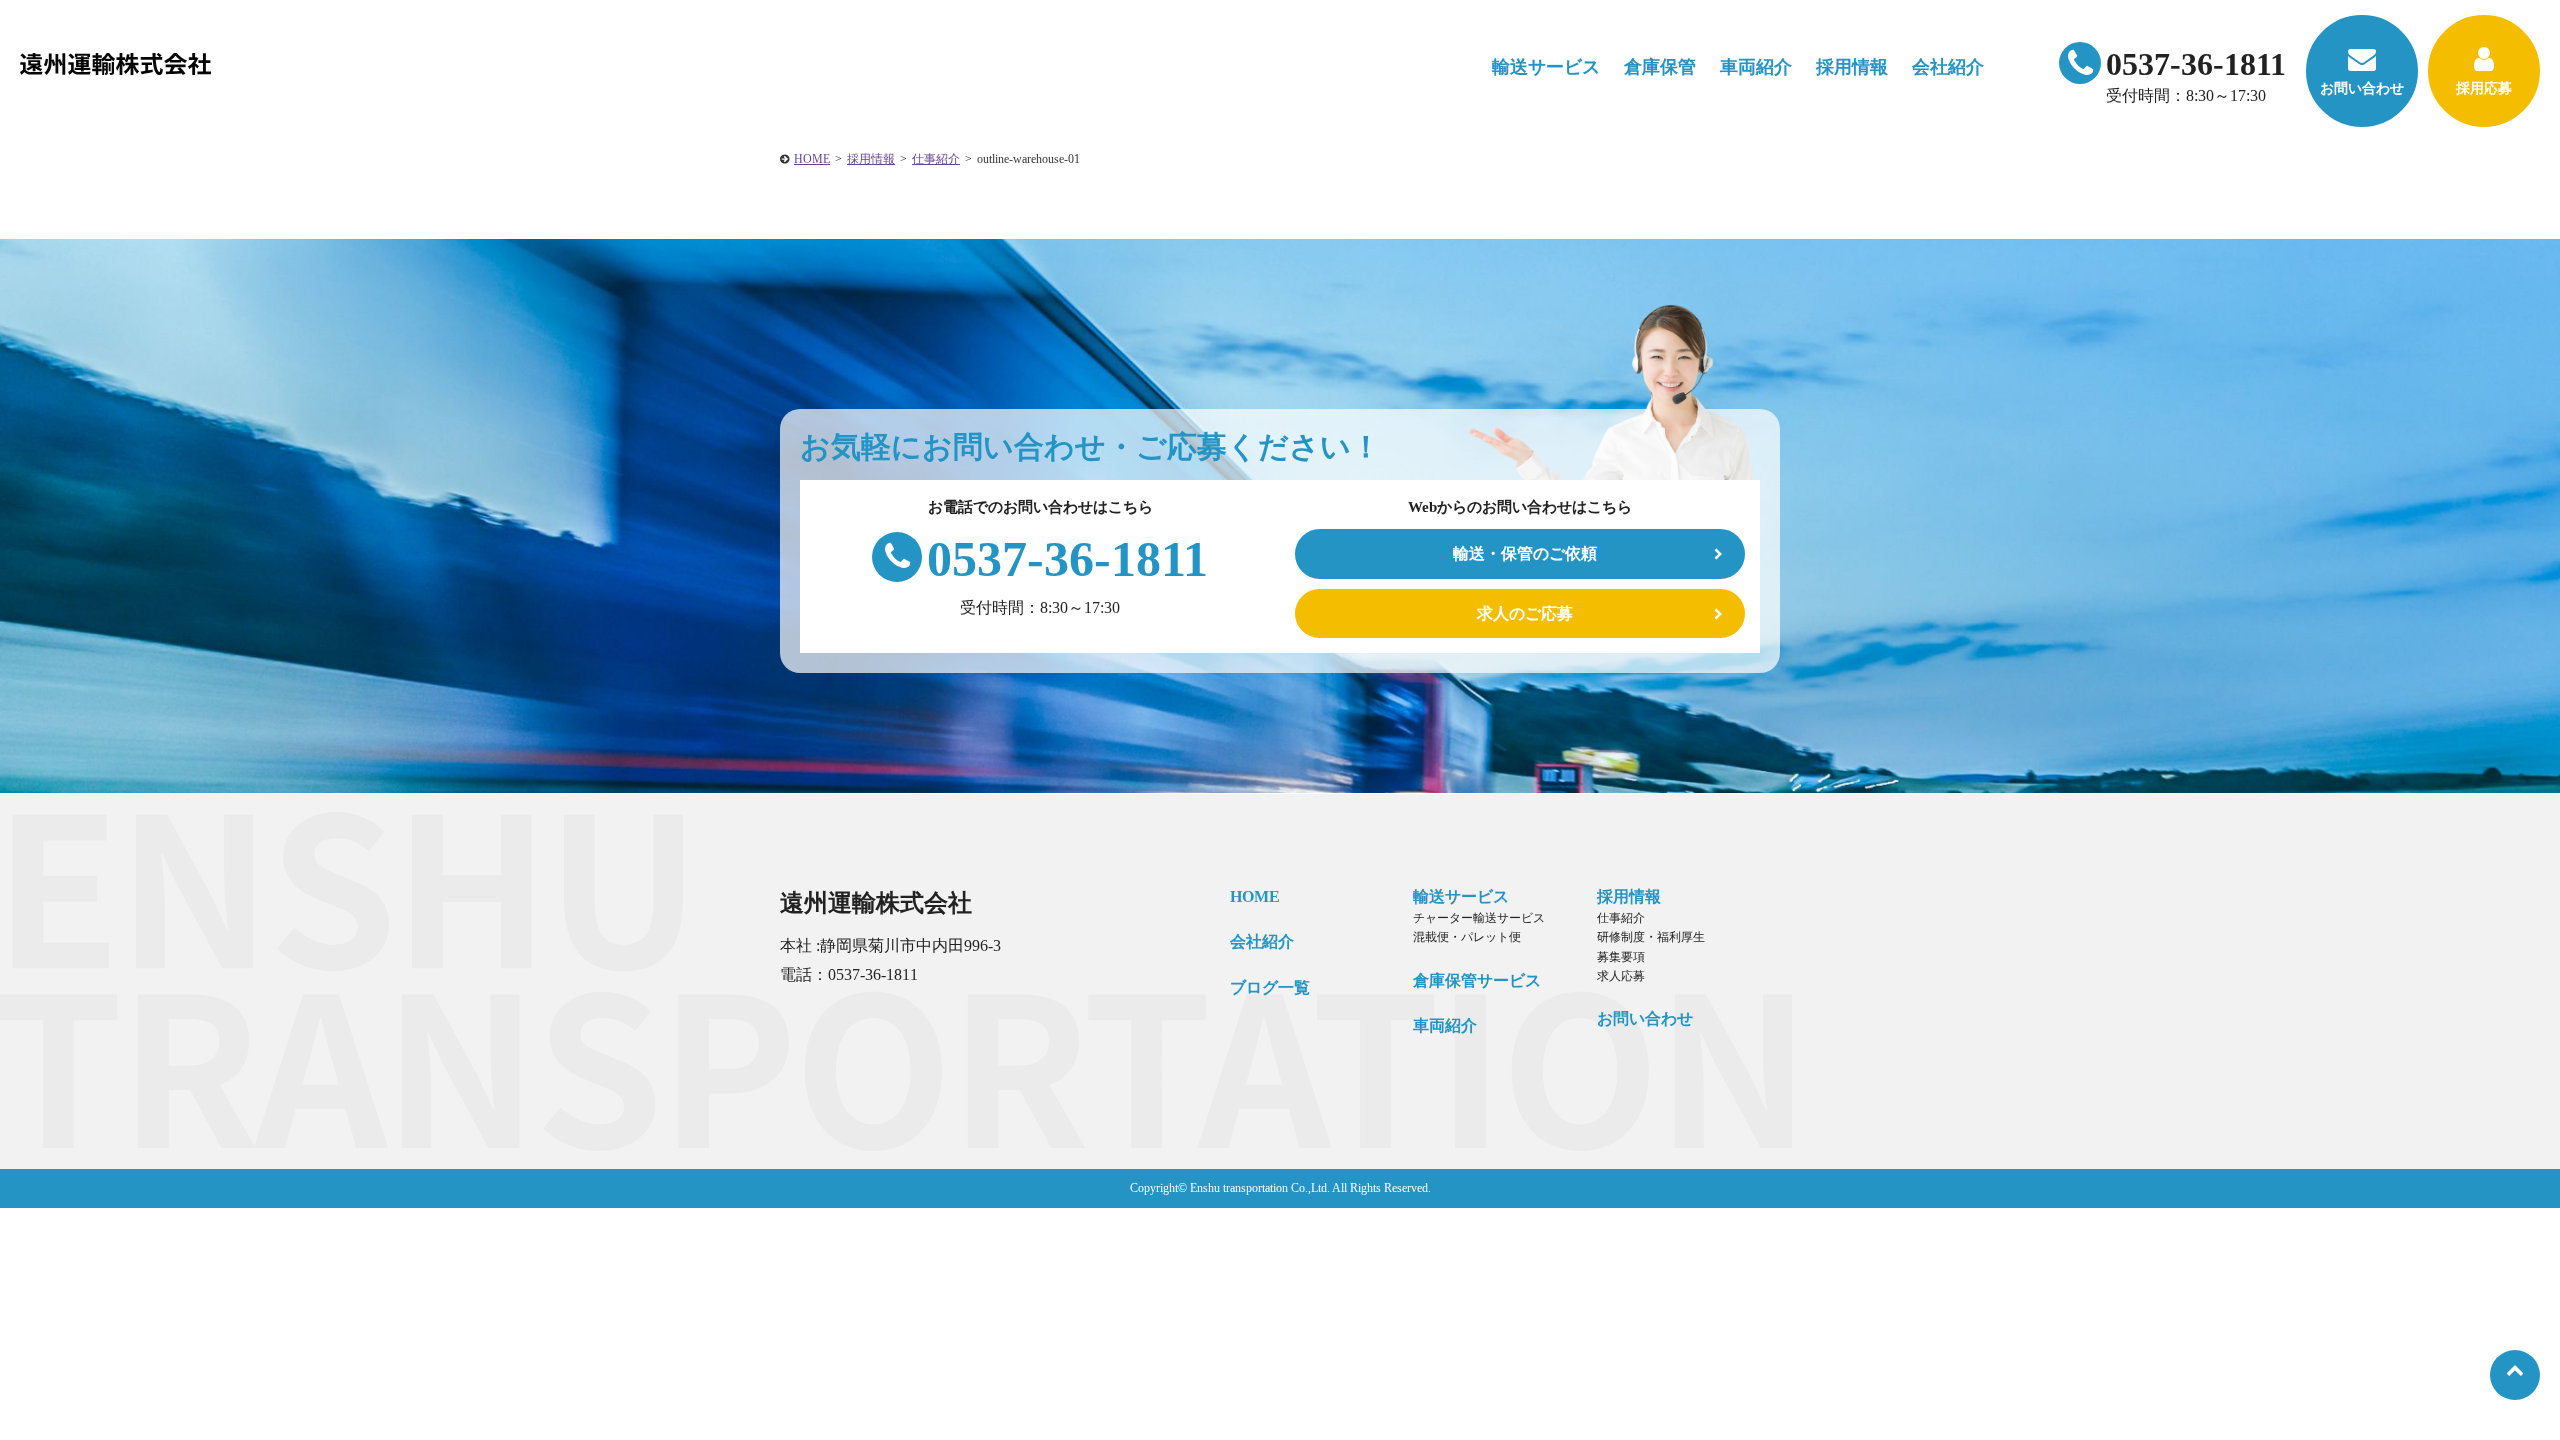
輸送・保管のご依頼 (1525, 553)
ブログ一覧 (1270, 987)
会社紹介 (1262, 941)
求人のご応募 (1525, 613)
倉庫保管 (1660, 67)
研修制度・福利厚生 (1651, 937)
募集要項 (1621, 957)
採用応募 (2484, 88)
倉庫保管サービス (1477, 980)
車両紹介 (1756, 67)
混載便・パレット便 (1467, 937)
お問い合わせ (2362, 88)
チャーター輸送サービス (1479, 918)
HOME (812, 159)
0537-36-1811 (2196, 64)
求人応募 (1621, 976)
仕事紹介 (936, 159)
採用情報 (871, 159)
